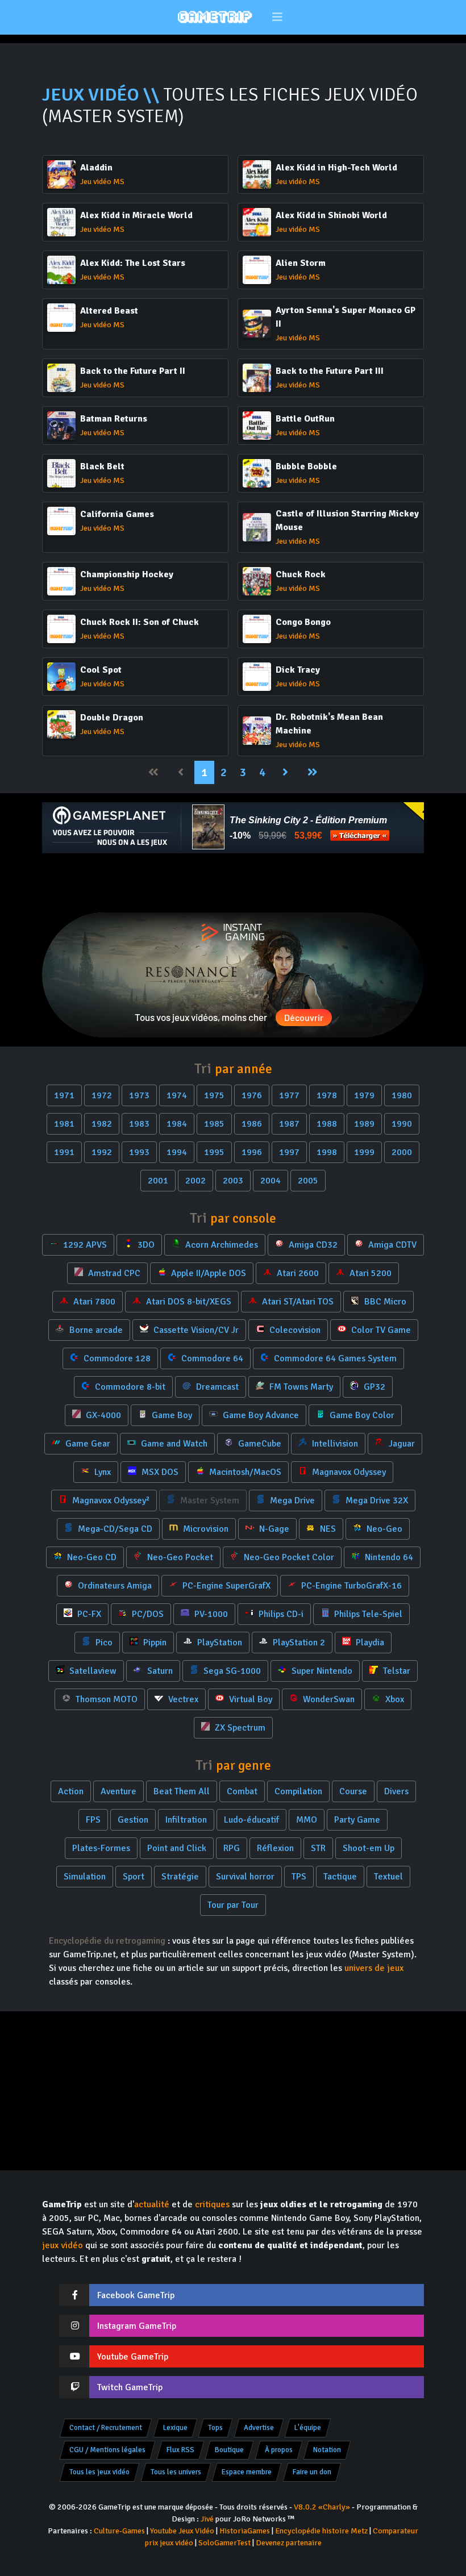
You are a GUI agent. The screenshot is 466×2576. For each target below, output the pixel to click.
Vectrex (182, 1699)
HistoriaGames (245, 2531)
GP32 (373, 1387)
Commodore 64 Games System (334, 1358)
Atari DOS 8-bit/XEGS (188, 1302)
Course (353, 1791)
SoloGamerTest (224, 2543)
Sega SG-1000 (231, 1671)
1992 (102, 1152)
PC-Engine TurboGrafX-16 (350, 1586)
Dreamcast (216, 1387)
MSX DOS (159, 1472)
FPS (93, 1820)
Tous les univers (176, 2472)
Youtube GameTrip (133, 2357)
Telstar (396, 1671)
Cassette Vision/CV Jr (195, 1330)
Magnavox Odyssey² (110, 1500)
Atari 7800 (93, 1302)
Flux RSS (180, 2450)
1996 (252, 1152)
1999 (364, 1152)
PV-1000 (210, 1614)
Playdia (369, 1643)
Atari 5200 (369, 1273)
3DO (145, 1245)
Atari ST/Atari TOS (297, 1302)
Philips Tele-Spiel (367, 1614)
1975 (214, 1095)
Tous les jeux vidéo (99, 2472)
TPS (299, 1877)
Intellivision (334, 1444)
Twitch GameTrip (130, 2387)
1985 (214, 1124)
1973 (139, 1095)
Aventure (118, 1791)
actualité (152, 2204)
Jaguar (401, 1444)
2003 (233, 1181)
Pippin (154, 1643)
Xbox (394, 1699)
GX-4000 (102, 1415)
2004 (271, 1181)
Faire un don (312, 2472)
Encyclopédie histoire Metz (321, 2531)
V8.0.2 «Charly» (322, 2507)
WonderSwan (328, 1699)
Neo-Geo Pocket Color (288, 1557)
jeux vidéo (63, 2245)
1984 (177, 1124)
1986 (252, 1124)
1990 (402, 1124)
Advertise (259, 2428)
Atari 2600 (297, 1273)
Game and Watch (173, 1444)
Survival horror (245, 1877)
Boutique (229, 2450)
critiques (212, 2204)
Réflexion (275, 1848)
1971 (64, 1095)
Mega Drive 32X (376, 1500)
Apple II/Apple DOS (207, 1273)
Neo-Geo (383, 1529)
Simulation (85, 1877)
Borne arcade (95, 1330)
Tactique (340, 1877)
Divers (396, 1791)
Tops (215, 2428)
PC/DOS (147, 1614)
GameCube (259, 1444)
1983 (139, 1124)
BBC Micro (384, 1302)
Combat (242, 1791)
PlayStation (219, 1643)
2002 (195, 1181)
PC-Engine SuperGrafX (225, 1586)
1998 (327, 1152)
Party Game (357, 1820)
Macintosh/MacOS (244, 1472)
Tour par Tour (233, 1905)
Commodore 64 (211, 1358)
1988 (327, 1124)
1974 (177, 1095)
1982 (102, 1124)
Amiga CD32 (312, 1245)
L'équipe (308, 2428)
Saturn (159, 1671)
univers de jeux (374, 1968)
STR (318, 1848)
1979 (364, 1095)
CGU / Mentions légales (107, 2450)
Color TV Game (380, 1330)
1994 (177, 1152)
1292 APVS (84, 1245)
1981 (64, 1124)
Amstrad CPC (113, 1273)
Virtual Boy (249, 1699)
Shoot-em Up (369, 1848)
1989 (364, 1124)
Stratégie (180, 1877)
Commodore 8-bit (129, 1387)
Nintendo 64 (388, 1557)
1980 (402, 1095)
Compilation (298, 1791)
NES (327, 1529)
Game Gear (87, 1444)
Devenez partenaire (289, 2543)
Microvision (205, 1529)
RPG (232, 1848)
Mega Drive (291, 1500)
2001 (158, 1181)
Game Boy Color (361, 1415)
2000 (402, 1152)
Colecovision (294, 1330)
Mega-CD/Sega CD (114, 1529)
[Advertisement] (233, 883)
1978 (327, 1095)
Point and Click (177, 1848)
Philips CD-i (280, 1614)
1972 (102, 1095)
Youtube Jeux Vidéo (182, 2531)
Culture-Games (119, 2531)
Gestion (133, 1820)
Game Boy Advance (260, 1415)
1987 (289, 1124)
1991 (64, 1152)
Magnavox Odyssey (348, 1472)
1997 (289, 1152)
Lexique (175, 2428)
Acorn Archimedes (220, 1245)
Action (71, 1791)
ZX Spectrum (239, 1728)
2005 (308, 1181)
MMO (307, 1820)
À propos (279, 2450)
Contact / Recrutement (106, 2428)
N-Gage (273, 1529)
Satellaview (92, 1671)
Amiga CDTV (391, 1245)
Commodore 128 (116, 1358)
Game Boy (171, 1415)
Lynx (101, 1472)
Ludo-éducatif (251, 1820)
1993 (139, 1152)
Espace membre (247, 2472)
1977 (289, 1095)
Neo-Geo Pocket (179, 1557)
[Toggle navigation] (278, 17)
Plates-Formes (101, 1848)
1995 (214, 1152)
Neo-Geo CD (91, 1557)
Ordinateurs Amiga (114, 1586)
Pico (103, 1643)
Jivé (207, 2519)
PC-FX (88, 1614)
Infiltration (186, 1820)
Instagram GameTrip (137, 2326)
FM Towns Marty (300, 1387)
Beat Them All (182, 1791)
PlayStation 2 (298, 1643)
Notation (327, 2450)
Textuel (388, 1877)
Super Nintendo (321, 1671)
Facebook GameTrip (136, 2295)
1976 (252, 1095)
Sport (134, 1877)
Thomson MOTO (105, 1699)
